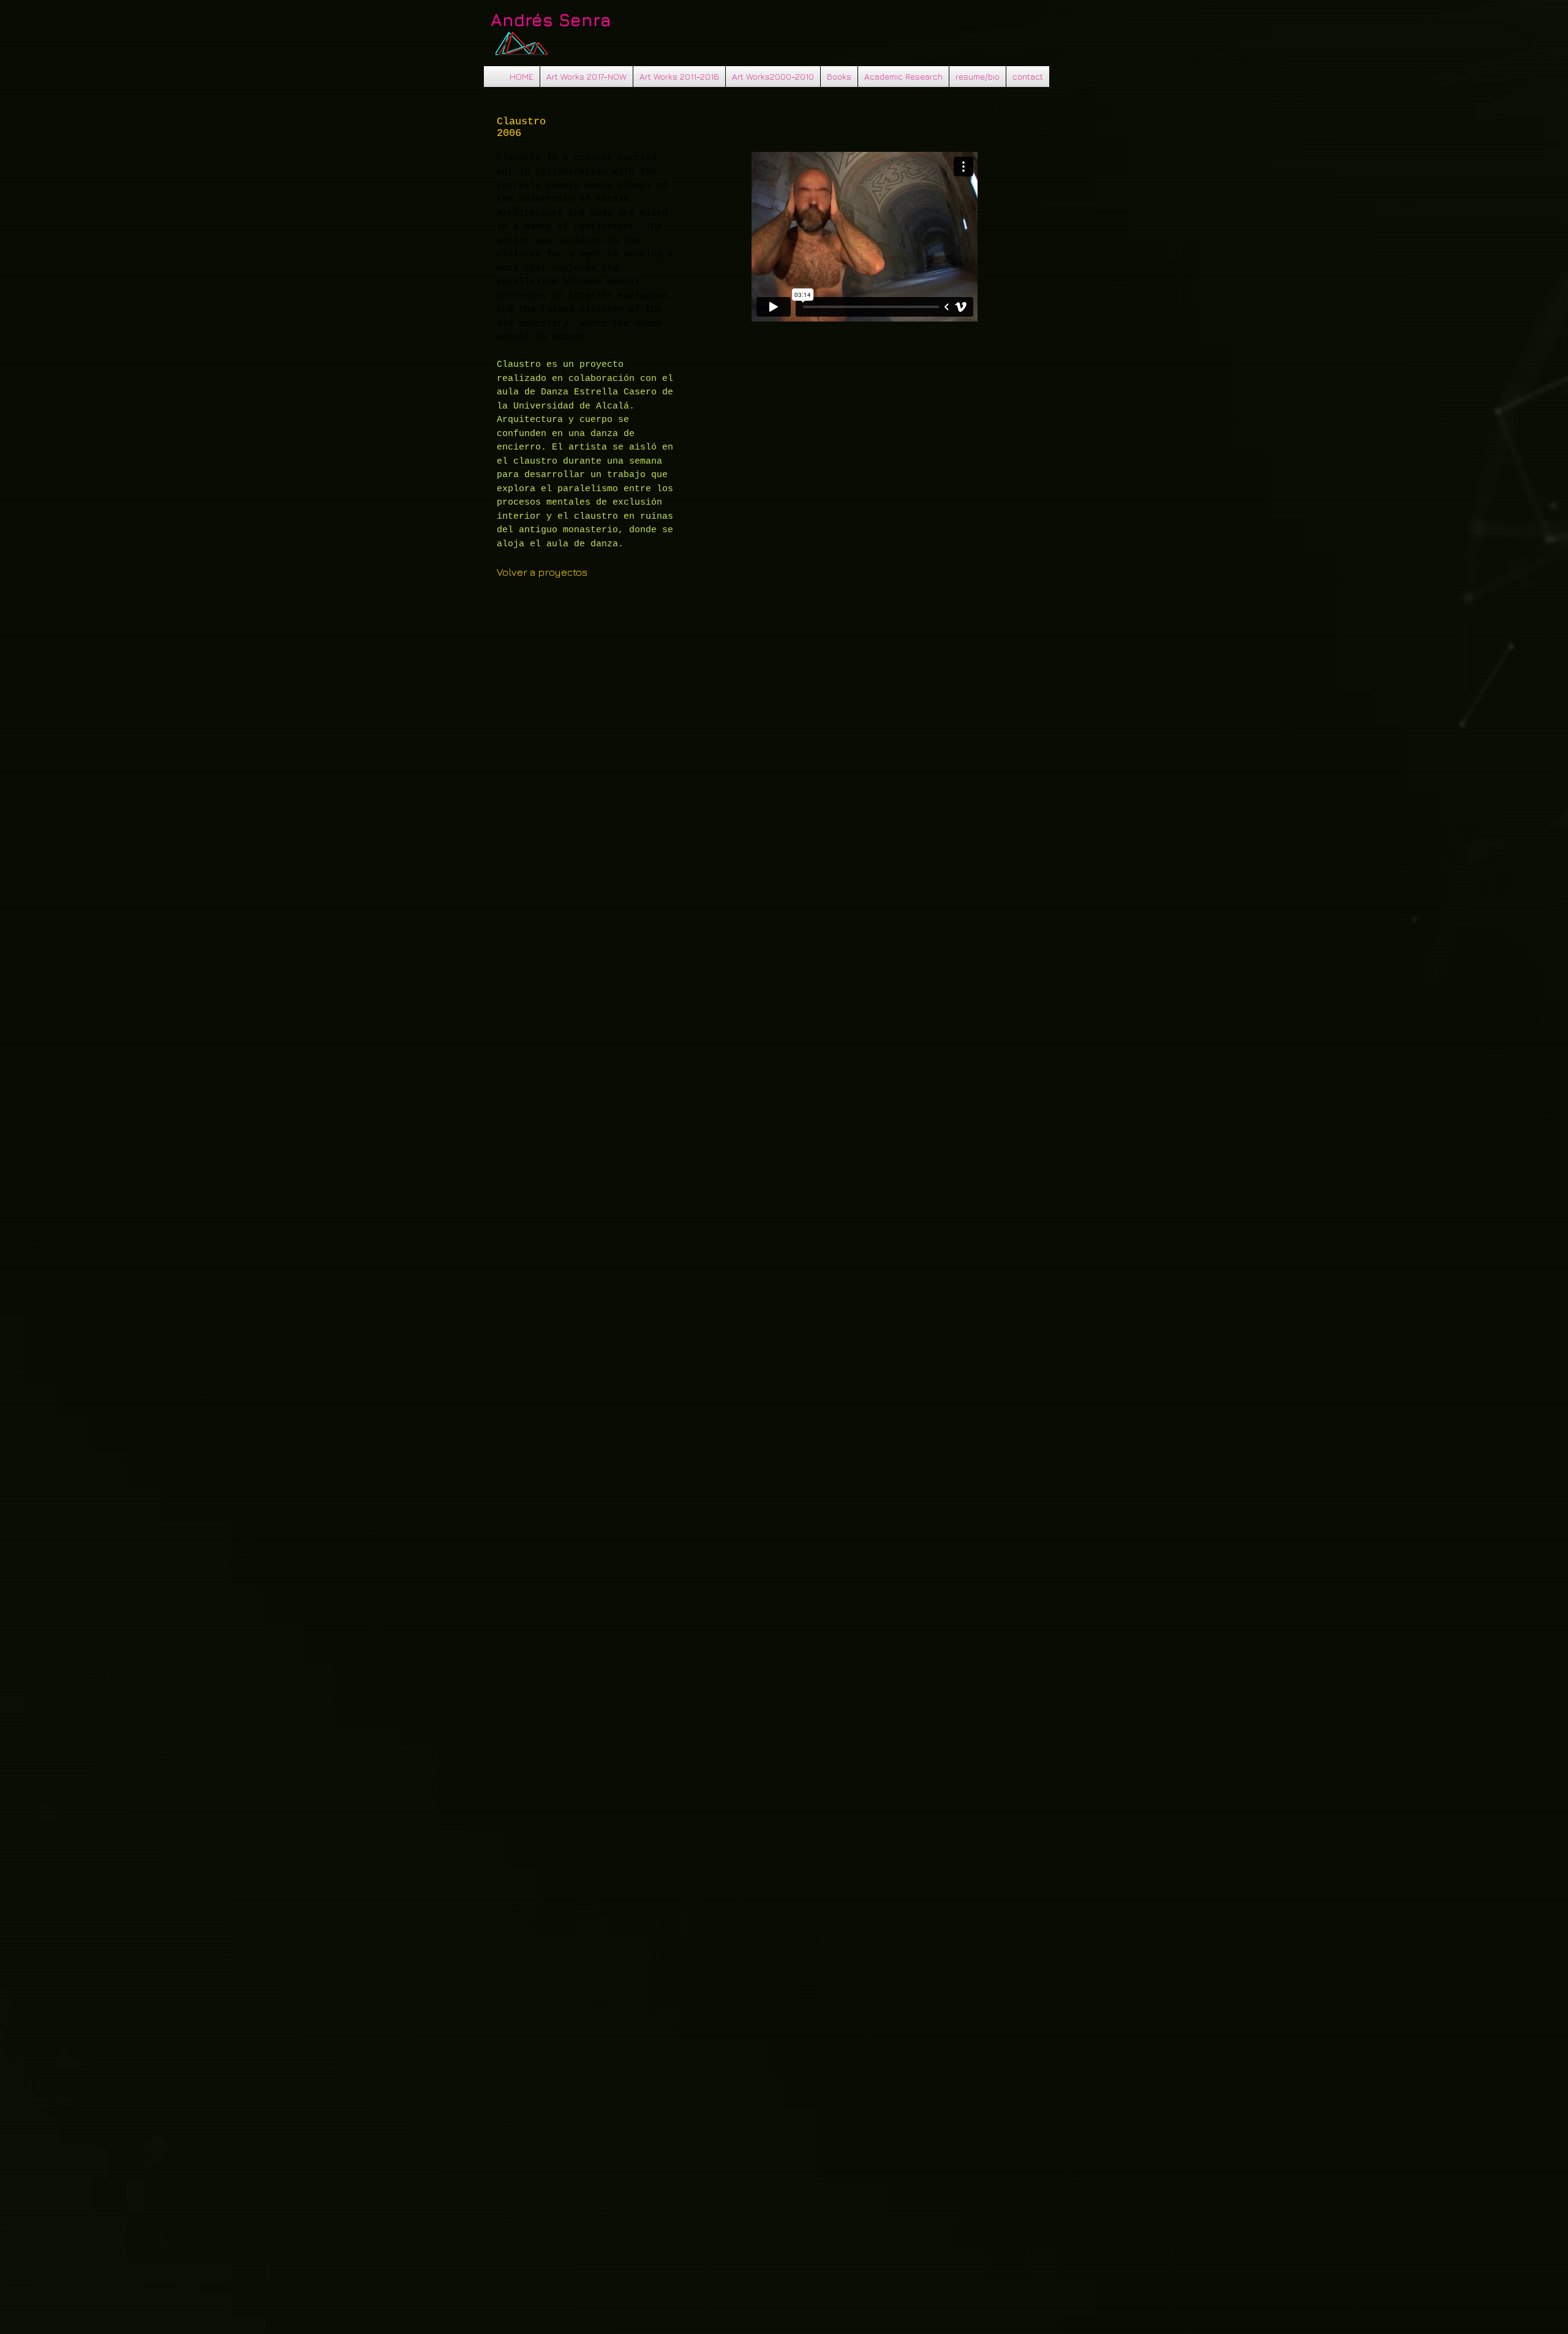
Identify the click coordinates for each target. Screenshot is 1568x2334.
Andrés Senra (551, 20)
